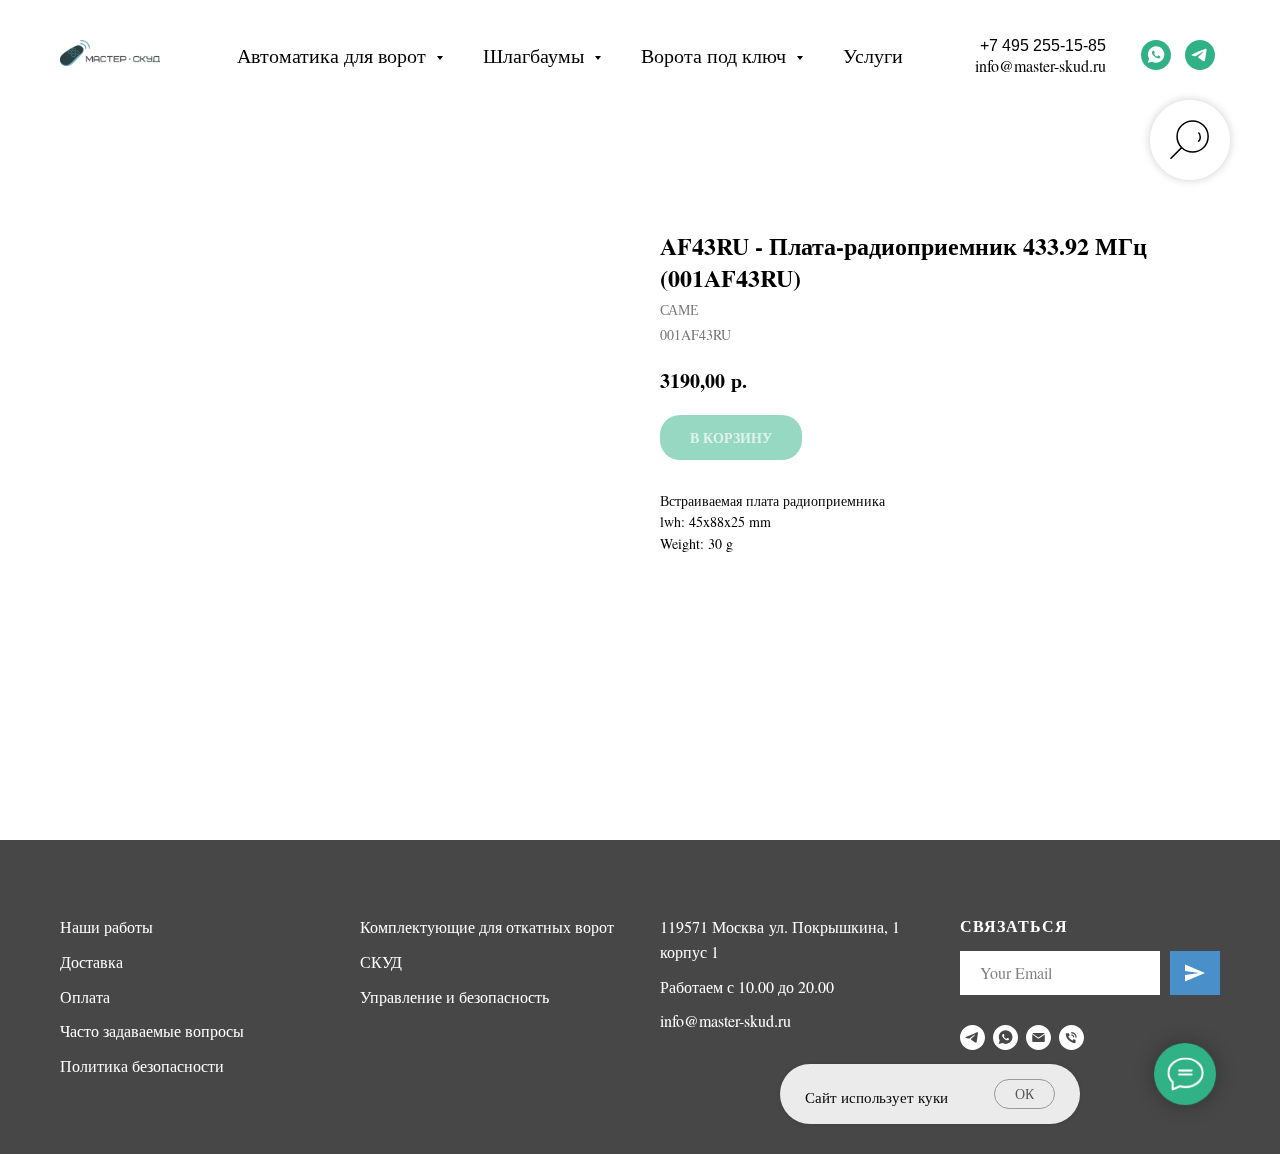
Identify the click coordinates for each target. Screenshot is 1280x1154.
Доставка (91, 961)
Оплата (85, 996)
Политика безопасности (142, 1065)
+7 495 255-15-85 (1043, 45)
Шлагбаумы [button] (536, 55)
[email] (1038, 1037)
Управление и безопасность (454, 996)
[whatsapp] (1156, 55)
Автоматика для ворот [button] (334, 55)
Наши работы (106, 926)
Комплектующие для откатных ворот (487, 926)
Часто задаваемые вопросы (152, 1030)
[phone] (1071, 1037)
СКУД (381, 961)
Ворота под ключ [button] (716, 55)
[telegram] (1200, 55)
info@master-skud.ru (1040, 65)
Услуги (873, 55)
